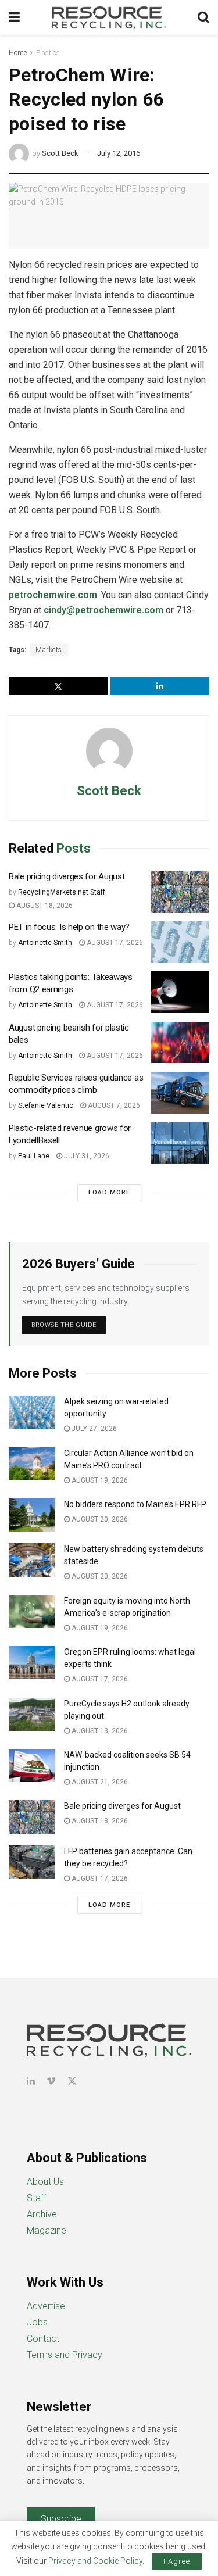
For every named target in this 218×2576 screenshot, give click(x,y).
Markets (49, 650)
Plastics (48, 53)
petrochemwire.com (53, 595)
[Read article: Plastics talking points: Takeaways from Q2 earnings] (180, 992)
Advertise (46, 2306)
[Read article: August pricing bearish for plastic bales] (180, 1043)
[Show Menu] (14, 17)
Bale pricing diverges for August (67, 876)
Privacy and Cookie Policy (95, 2561)
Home (18, 53)
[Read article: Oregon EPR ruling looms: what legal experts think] (32, 1663)
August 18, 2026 (44, 906)
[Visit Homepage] (109, 17)
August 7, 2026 (113, 1105)
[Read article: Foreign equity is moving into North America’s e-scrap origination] (32, 1611)
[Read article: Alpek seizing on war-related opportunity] (32, 1412)
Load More (109, 1192)
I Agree (177, 2561)
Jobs (37, 2322)
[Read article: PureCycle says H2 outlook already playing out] (32, 1714)
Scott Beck (60, 153)
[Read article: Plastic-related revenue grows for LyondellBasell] (180, 1143)
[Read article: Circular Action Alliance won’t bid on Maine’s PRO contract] (32, 1464)
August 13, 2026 (99, 1731)
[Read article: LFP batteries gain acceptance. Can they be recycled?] (32, 1862)
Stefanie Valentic (46, 1105)
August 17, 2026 (114, 943)
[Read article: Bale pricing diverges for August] (180, 892)
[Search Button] (203, 17)
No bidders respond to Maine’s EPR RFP (135, 1504)
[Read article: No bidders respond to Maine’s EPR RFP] (32, 1515)
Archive (42, 2214)
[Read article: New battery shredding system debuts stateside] (32, 1560)
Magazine (47, 2230)
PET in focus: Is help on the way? (69, 927)
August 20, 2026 (99, 1519)
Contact (43, 2339)
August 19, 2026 (99, 1480)
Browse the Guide (64, 1325)
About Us (45, 2182)
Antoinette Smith (45, 943)
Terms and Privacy (65, 2355)
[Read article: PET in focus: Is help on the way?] (180, 942)
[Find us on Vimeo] (51, 2081)
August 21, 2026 (99, 1782)
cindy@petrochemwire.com (103, 610)
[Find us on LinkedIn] (31, 2081)
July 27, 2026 (93, 1429)
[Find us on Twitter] (72, 2081)
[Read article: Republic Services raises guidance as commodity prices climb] (180, 1093)
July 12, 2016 (119, 153)
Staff (37, 2198)
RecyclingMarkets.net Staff (62, 892)
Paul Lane (34, 1156)
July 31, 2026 (86, 1156)
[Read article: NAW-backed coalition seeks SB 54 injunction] (32, 1765)
